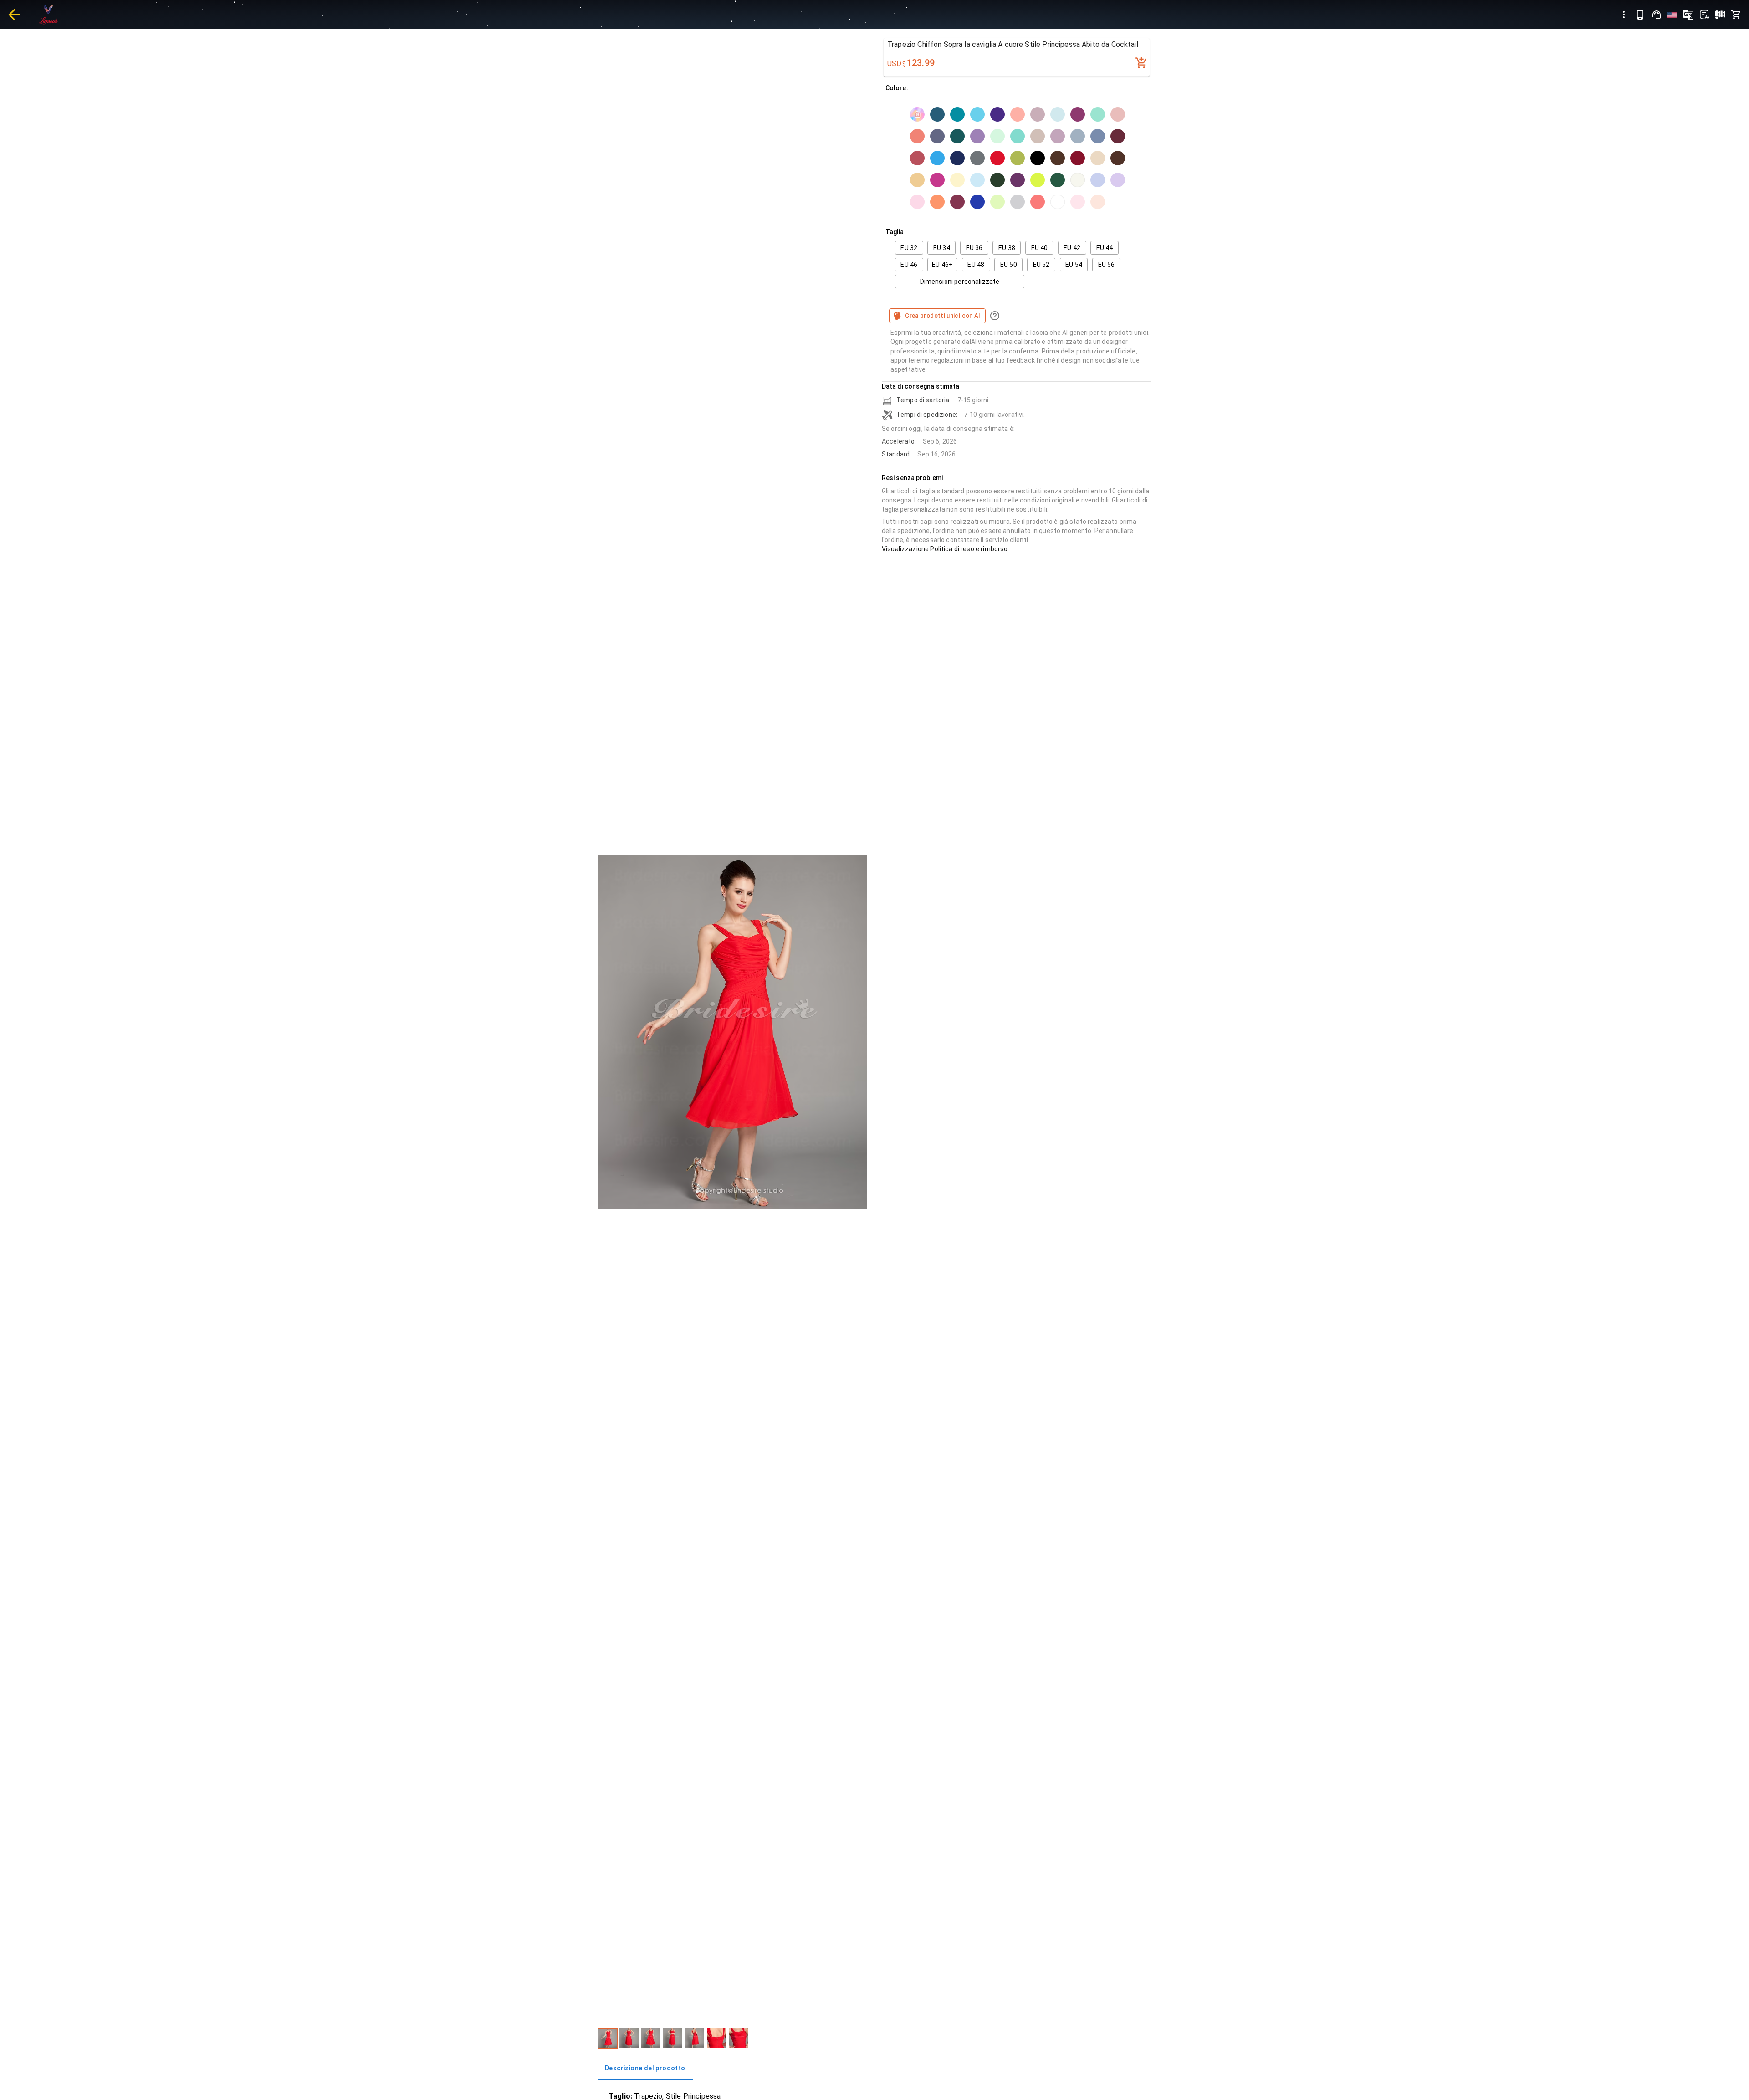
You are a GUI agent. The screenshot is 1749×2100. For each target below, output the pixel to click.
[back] (14, 15)
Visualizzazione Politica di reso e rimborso (945, 549)
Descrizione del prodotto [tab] (645, 2068)
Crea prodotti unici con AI (943, 315)
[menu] (1624, 15)
